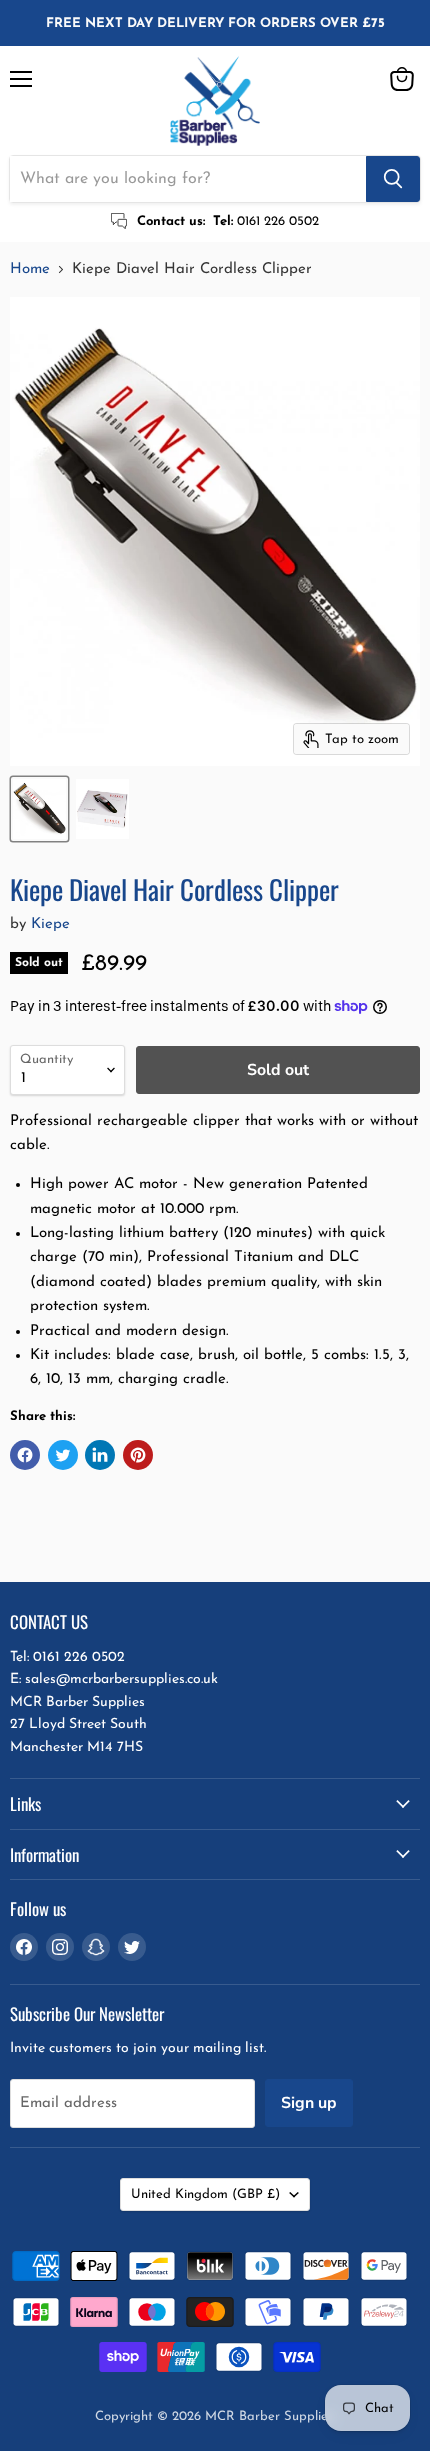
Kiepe (50, 924)
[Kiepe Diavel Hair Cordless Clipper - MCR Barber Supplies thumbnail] (39, 809)
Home (30, 269)
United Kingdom (205, 2194)
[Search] (393, 179)
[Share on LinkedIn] (100, 1455)
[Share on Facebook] (25, 1455)
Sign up (309, 2103)
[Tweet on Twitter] (63, 1455)
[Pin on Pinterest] (138, 1455)
